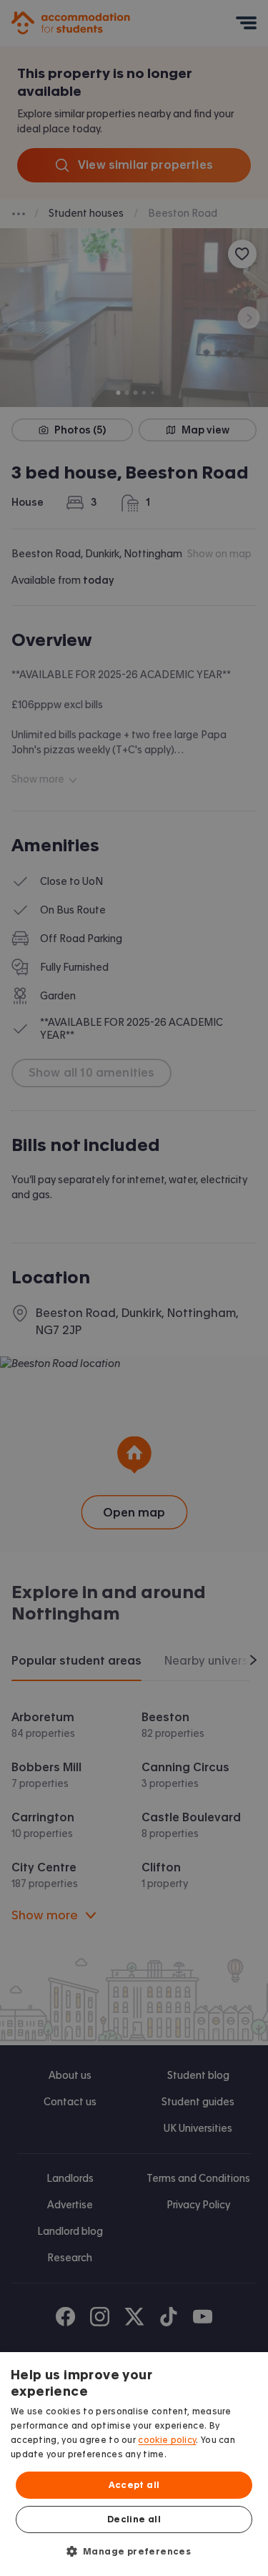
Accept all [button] (134, 2485)
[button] (134, 2551)
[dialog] (134, 2464)
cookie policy (167, 2440)
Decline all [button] (134, 2519)
